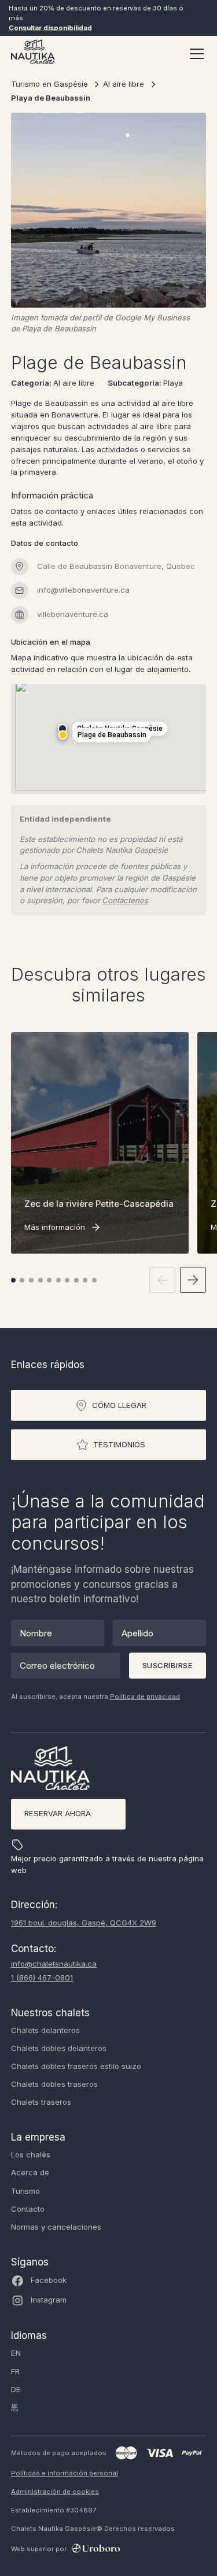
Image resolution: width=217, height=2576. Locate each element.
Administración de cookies (55, 2492)
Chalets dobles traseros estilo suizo (76, 2066)
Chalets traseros (41, 2102)
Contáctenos (125, 900)
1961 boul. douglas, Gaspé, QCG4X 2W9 (84, 1923)
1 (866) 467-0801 (42, 1978)
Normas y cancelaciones (56, 2227)
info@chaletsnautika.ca (54, 1964)
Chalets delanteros (45, 2030)
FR (15, 2371)
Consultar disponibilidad (50, 28)
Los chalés (31, 2154)
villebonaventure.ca (73, 614)
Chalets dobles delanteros (59, 2048)
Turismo (25, 2191)
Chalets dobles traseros (54, 2084)
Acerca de (30, 2172)
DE (16, 2389)
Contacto (28, 2209)
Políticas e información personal (65, 2473)
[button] (194, 54)
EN (16, 2353)
